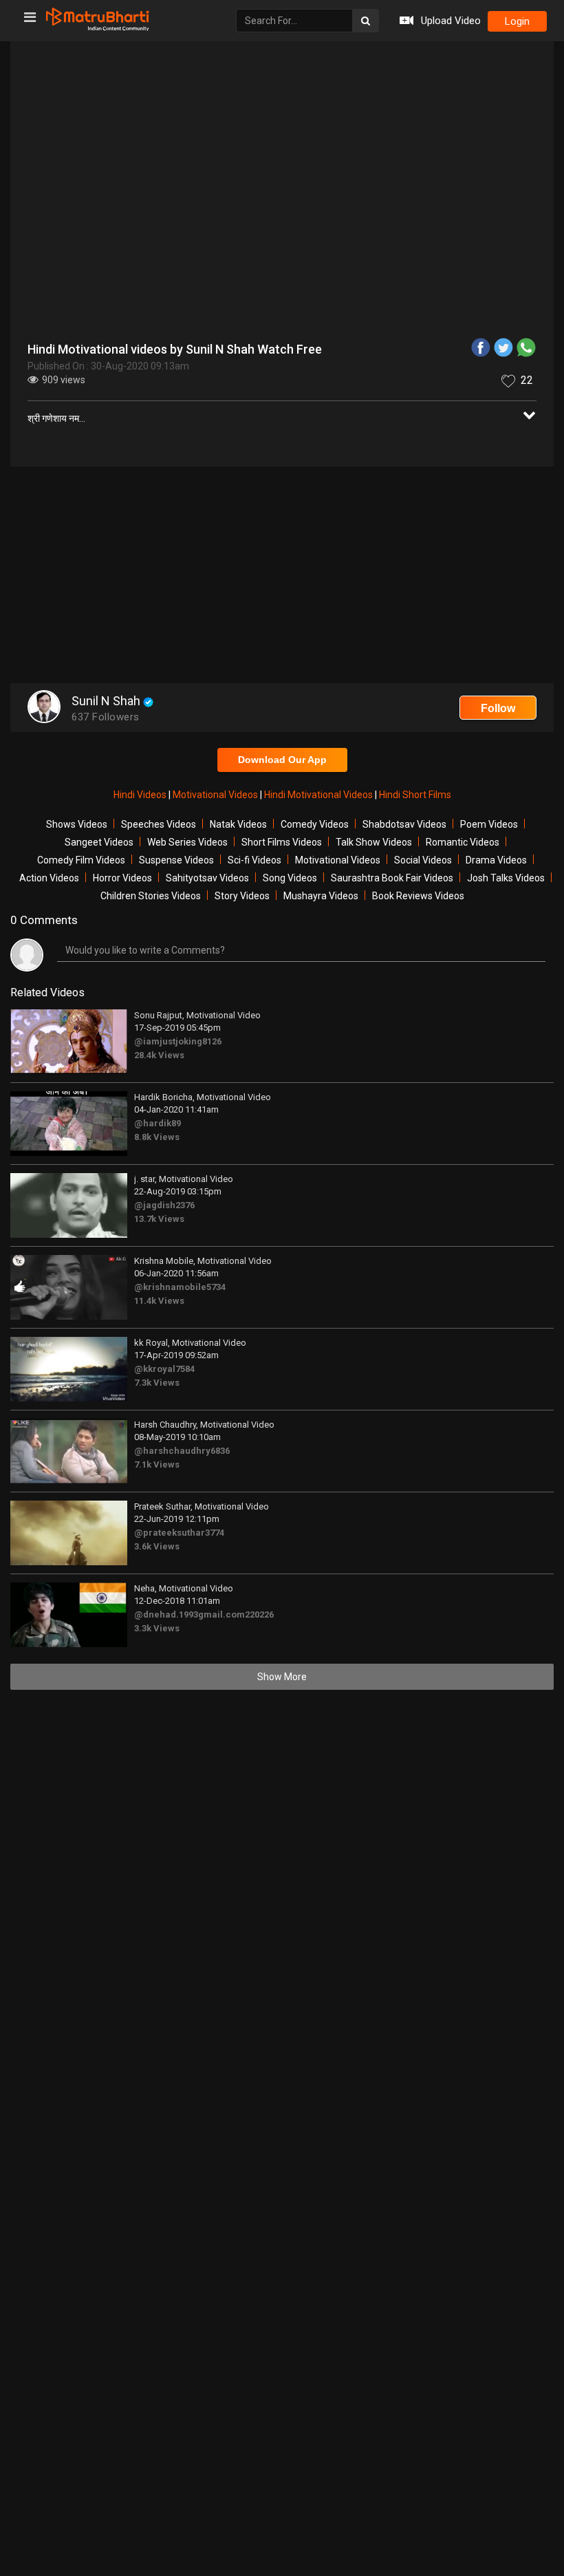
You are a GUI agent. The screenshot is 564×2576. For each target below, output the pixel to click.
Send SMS (408, 347)
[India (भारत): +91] (175, 347)
